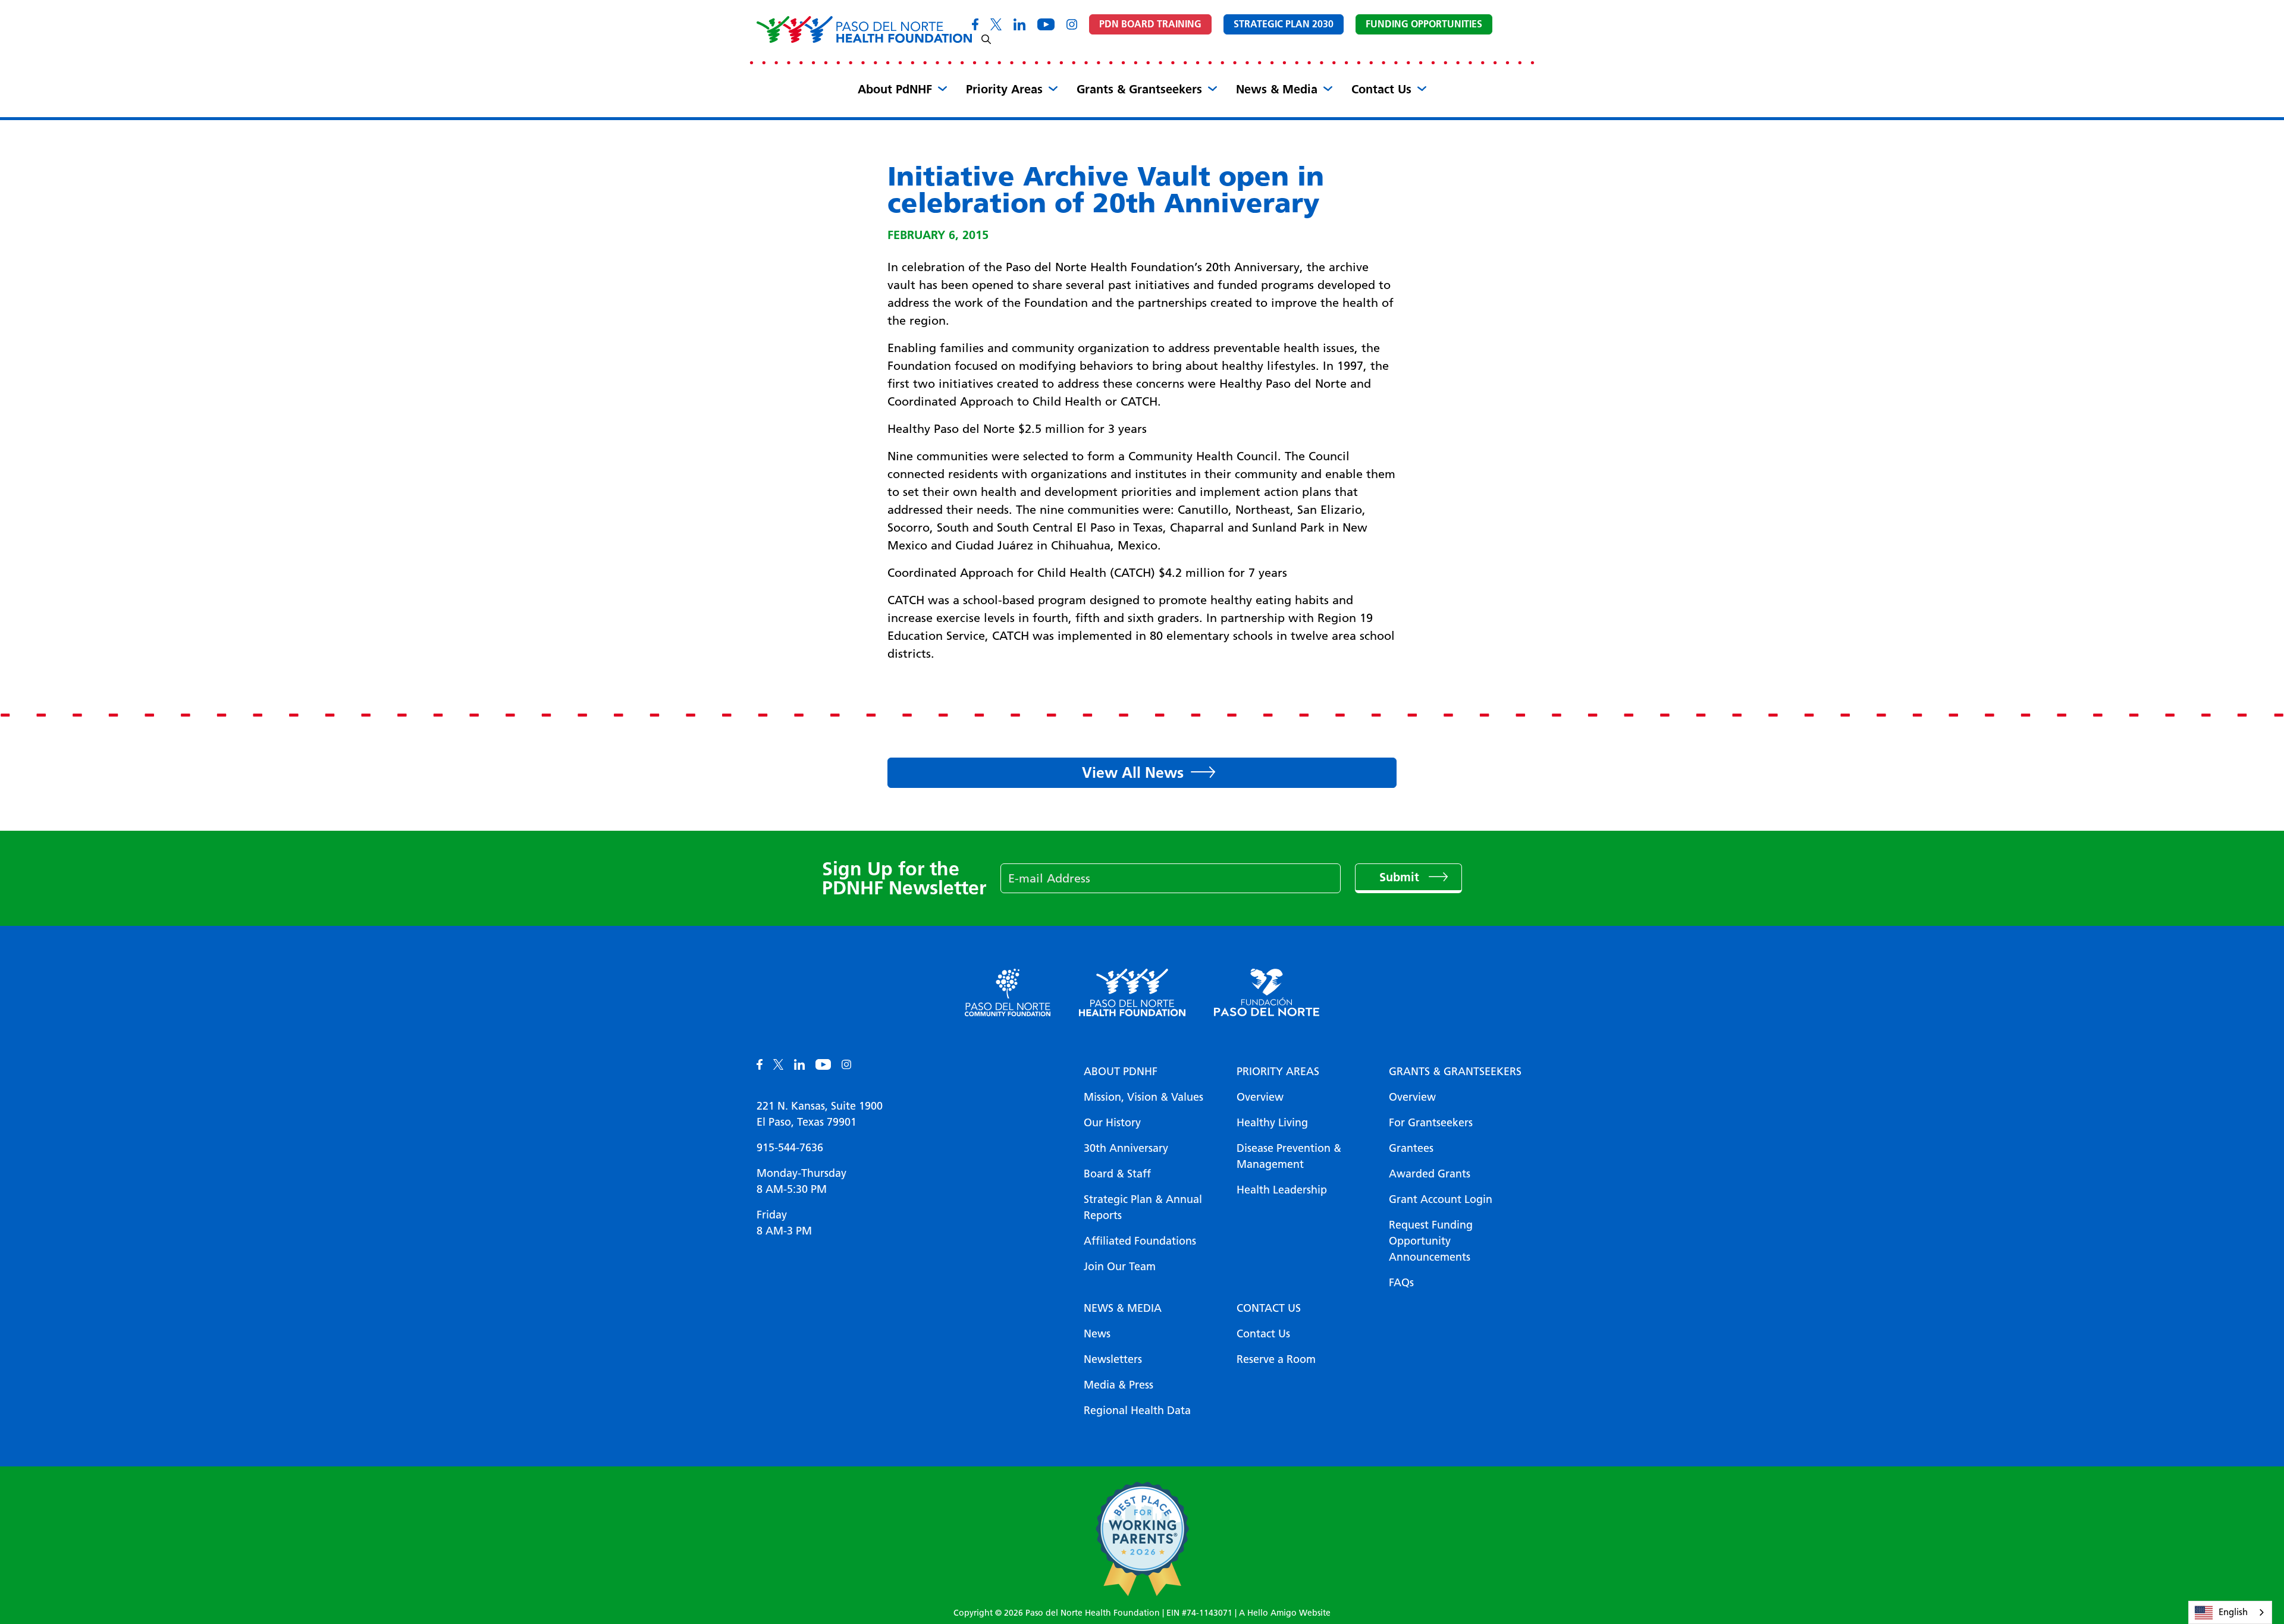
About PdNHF (895, 89)
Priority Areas (1004, 89)
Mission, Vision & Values (1143, 1097)
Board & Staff (1117, 1174)
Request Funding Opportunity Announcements (1431, 1241)
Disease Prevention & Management (1289, 1156)
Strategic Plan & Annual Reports (1143, 1207)
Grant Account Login (1441, 1199)
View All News (1133, 772)
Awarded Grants (1430, 1174)
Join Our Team (1120, 1267)
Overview (1260, 1097)
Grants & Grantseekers (1139, 89)
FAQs (1401, 1283)
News (1097, 1334)
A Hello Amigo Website (1285, 1613)
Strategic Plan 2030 (1284, 24)
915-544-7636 (790, 1148)
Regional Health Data (1137, 1411)
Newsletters (1113, 1359)
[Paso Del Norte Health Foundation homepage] (864, 29)
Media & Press (1119, 1385)
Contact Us (1381, 89)
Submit (1401, 877)
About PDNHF (1121, 1072)
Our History (1112, 1123)
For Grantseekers (1431, 1123)
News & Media (1277, 89)
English (2233, 1612)
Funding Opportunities (1424, 24)
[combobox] (2230, 1612)
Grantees (1411, 1148)
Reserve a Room (1276, 1359)
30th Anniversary (1126, 1148)
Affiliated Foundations (1140, 1241)
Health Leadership (1282, 1190)
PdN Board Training (1150, 24)
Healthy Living (1272, 1123)
